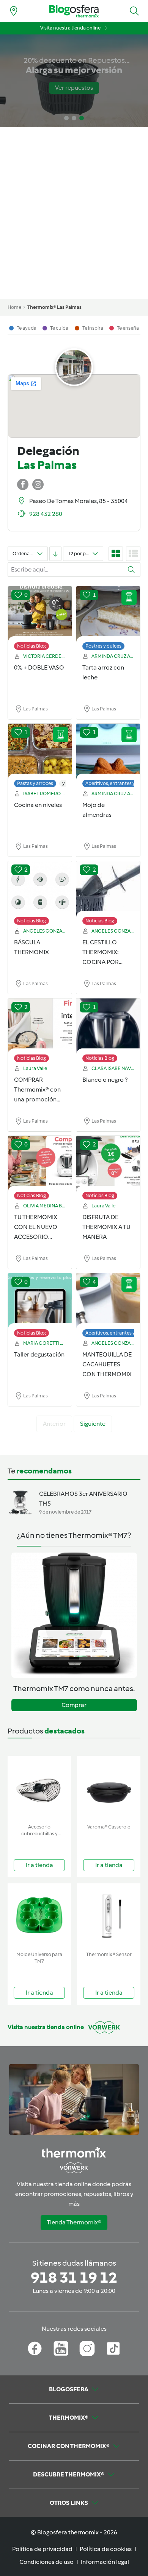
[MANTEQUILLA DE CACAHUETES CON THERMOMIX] (108, 1301)
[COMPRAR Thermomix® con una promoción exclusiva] (40, 1026)
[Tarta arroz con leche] (108, 614)
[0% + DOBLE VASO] (40, 614)
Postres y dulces (103, 646)
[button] (134, 11)
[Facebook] (35, 2349)
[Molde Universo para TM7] (39, 1916)
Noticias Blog (31, 646)
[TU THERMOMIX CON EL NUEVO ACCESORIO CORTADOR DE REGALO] (40, 1164)
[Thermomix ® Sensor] (109, 1916)
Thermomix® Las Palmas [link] (54, 307)
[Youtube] (61, 2349)
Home (14, 307)
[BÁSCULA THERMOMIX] (40, 889)
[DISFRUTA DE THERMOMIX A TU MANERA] (108, 1164)
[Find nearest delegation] (14, 11)
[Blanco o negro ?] (108, 1026)
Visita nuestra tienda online (70, 28)
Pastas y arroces (35, 783)
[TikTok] (113, 2349)
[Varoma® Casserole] (109, 1788)
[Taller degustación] (40, 1301)
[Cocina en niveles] (40, 752)
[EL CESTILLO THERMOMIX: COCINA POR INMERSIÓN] (108, 889)
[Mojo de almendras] (108, 752)
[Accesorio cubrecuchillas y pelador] (39, 1788)
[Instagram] (87, 2349)
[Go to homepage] (74, 11)
